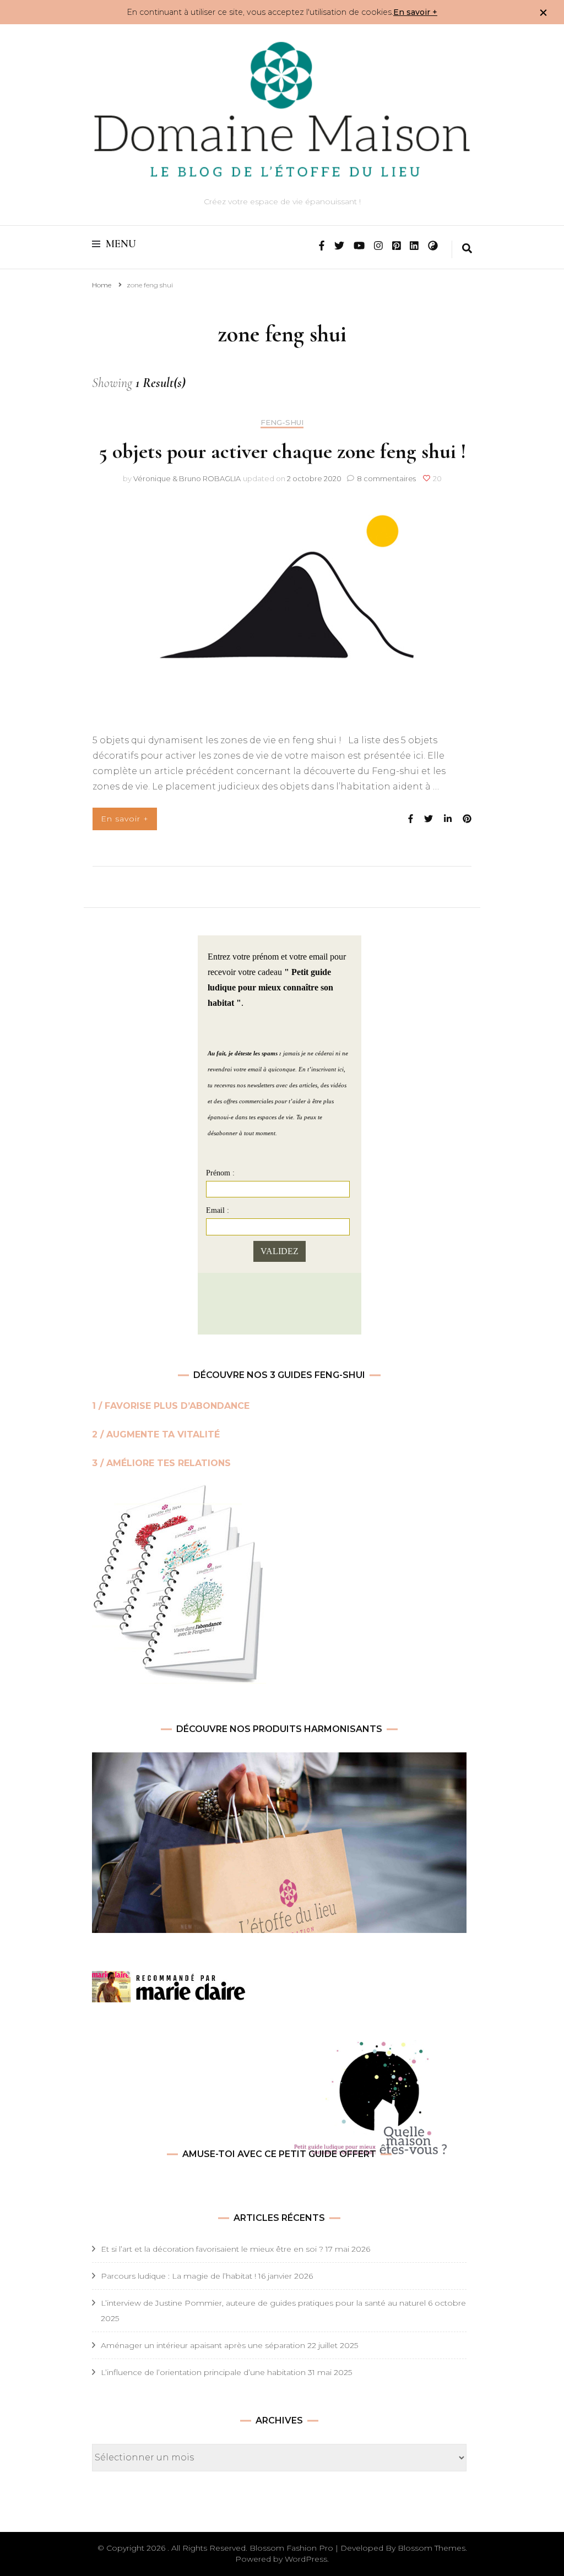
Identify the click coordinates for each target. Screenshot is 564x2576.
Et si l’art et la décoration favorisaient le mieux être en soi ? (212, 2249)
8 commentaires (387, 478)
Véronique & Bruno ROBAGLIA (187, 478)
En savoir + (415, 12)
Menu (121, 244)
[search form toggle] (467, 249)
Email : (218, 1210)
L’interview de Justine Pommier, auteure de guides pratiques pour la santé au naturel (263, 2303)
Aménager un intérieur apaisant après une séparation (203, 2345)
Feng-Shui (282, 423)
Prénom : (220, 1173)
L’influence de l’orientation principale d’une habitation (203, 2372)
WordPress (306, 2559)
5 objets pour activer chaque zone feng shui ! (282, 451)
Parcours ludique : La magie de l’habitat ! (178, 2276)
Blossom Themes (432, 2548)
